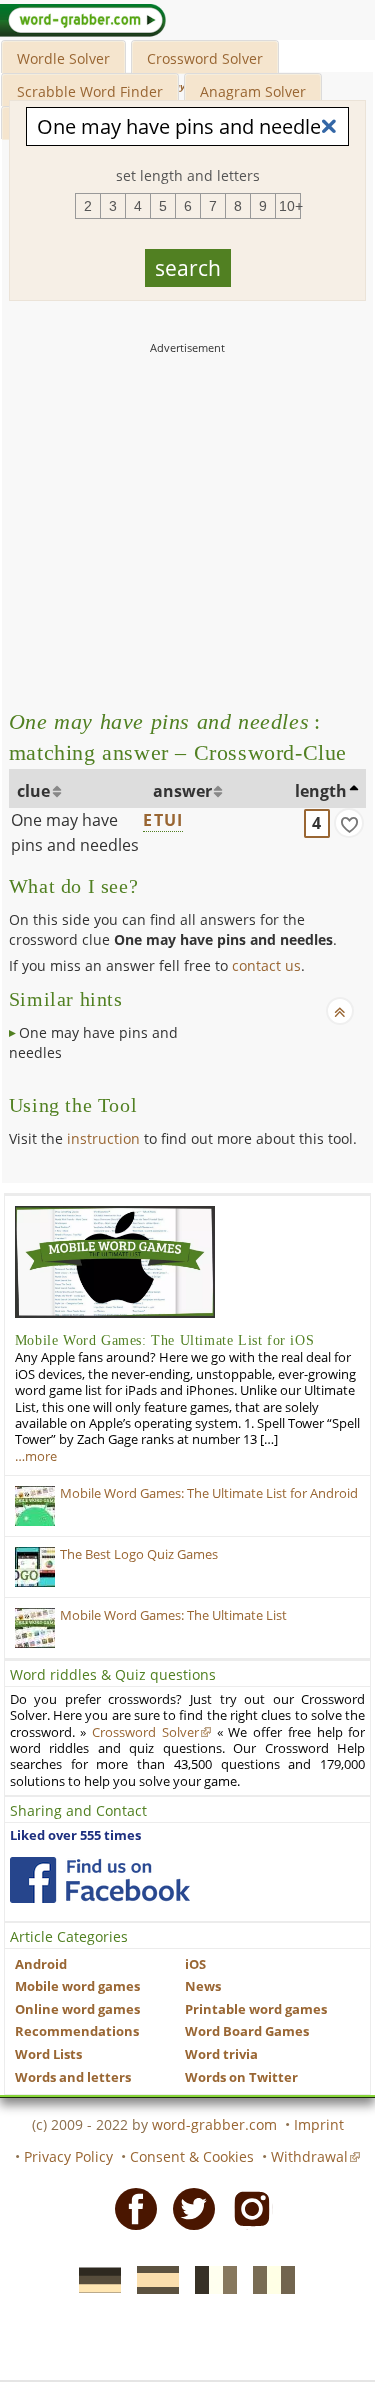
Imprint (319, 2124)
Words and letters (73, 2077)
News (203, 1986)
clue (33, 791)
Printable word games (256, 2009)
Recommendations (77, 2031)
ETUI (163, 820)
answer (182, 791)
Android (41, 1964)
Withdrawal (309, 2156)
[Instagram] (246, 2208)
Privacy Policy (68, 2156)
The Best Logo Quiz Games (139, 1554)
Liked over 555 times (75, 1835)
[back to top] (340, 1011)
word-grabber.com (214, 2124)
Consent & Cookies (192, 2156)
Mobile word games (77, 1986)
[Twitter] (188, 2208)
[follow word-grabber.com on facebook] (100, 1880)
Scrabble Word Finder (90, 91)
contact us (266, 965)
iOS (195, 1964)
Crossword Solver (205, 58)
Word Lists (48, 2054)
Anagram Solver (253, 91)
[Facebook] (130, 2208)
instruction (103, 1138)
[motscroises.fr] (210, 2279)
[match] (349, 823)
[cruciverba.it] (268, 2279)
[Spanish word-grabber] (152, 2279)
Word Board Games (247, 2031)
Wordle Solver (63, 58)
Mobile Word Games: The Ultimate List (173, 1615)
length (321, 791)
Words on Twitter (241, 2077)
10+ (290, 206)
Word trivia (221, 2054)
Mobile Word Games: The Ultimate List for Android (209, 1493)
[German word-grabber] (94, 2279)
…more (36, 1456)
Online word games (77, 2009)
